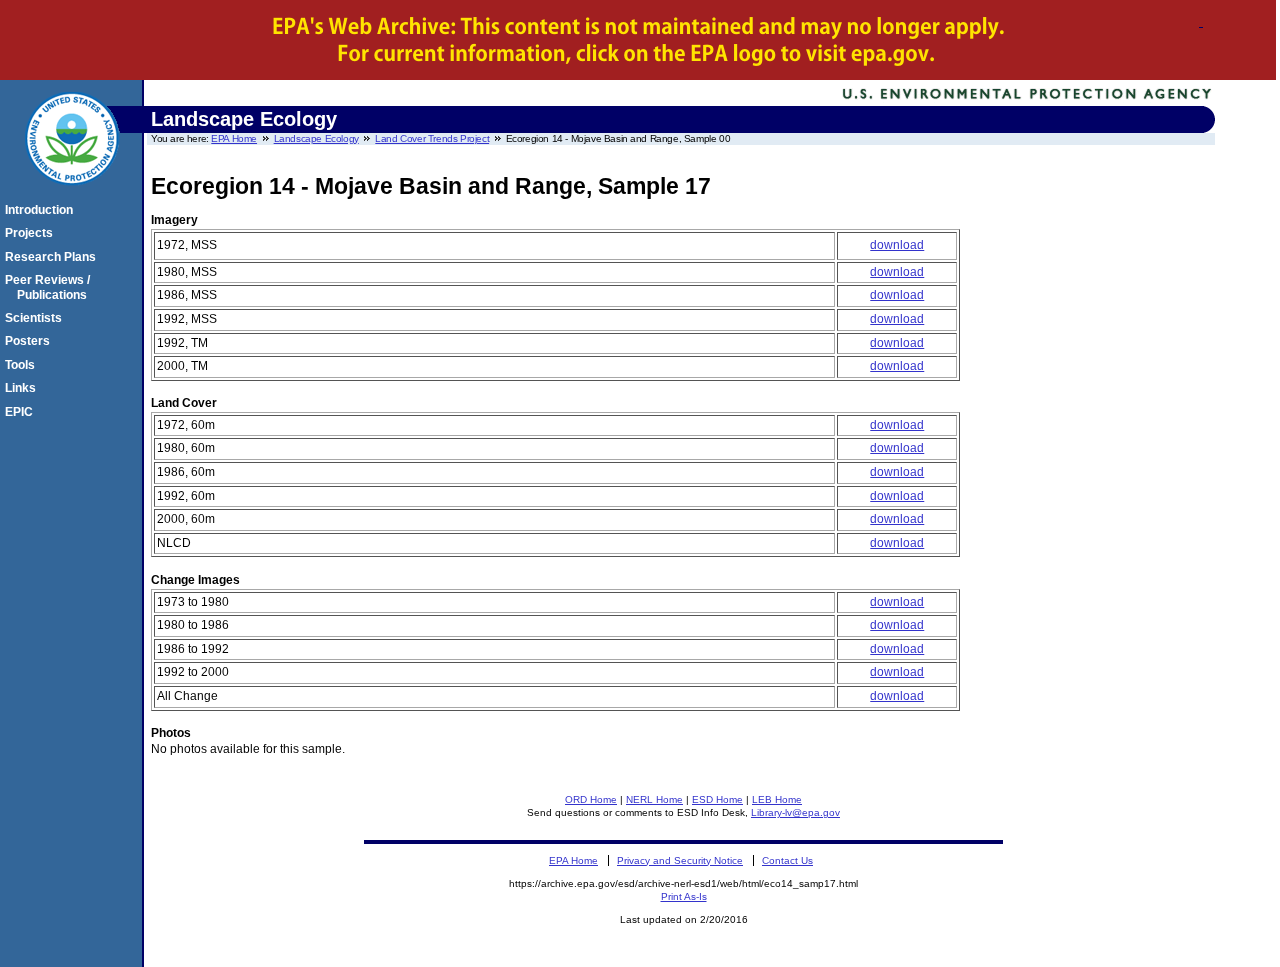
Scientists (36, 318)
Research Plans (53, 257)
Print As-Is (684, 896)
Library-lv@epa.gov (795, 812)
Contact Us (787, 860)
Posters (30, 341)
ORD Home (591, 799)
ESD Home (717, 799)
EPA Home (234, 138)
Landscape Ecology (316, 138)
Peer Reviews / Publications (50, 287)
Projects (32, 233)
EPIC (22, 412)
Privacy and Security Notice (680, 860)
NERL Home (654, 799)
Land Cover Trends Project (432, 138)
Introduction (42, 210)
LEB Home (777, 799)
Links (23, 388)
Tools (23, 365)
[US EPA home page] (72, 196)
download (897, 245)
